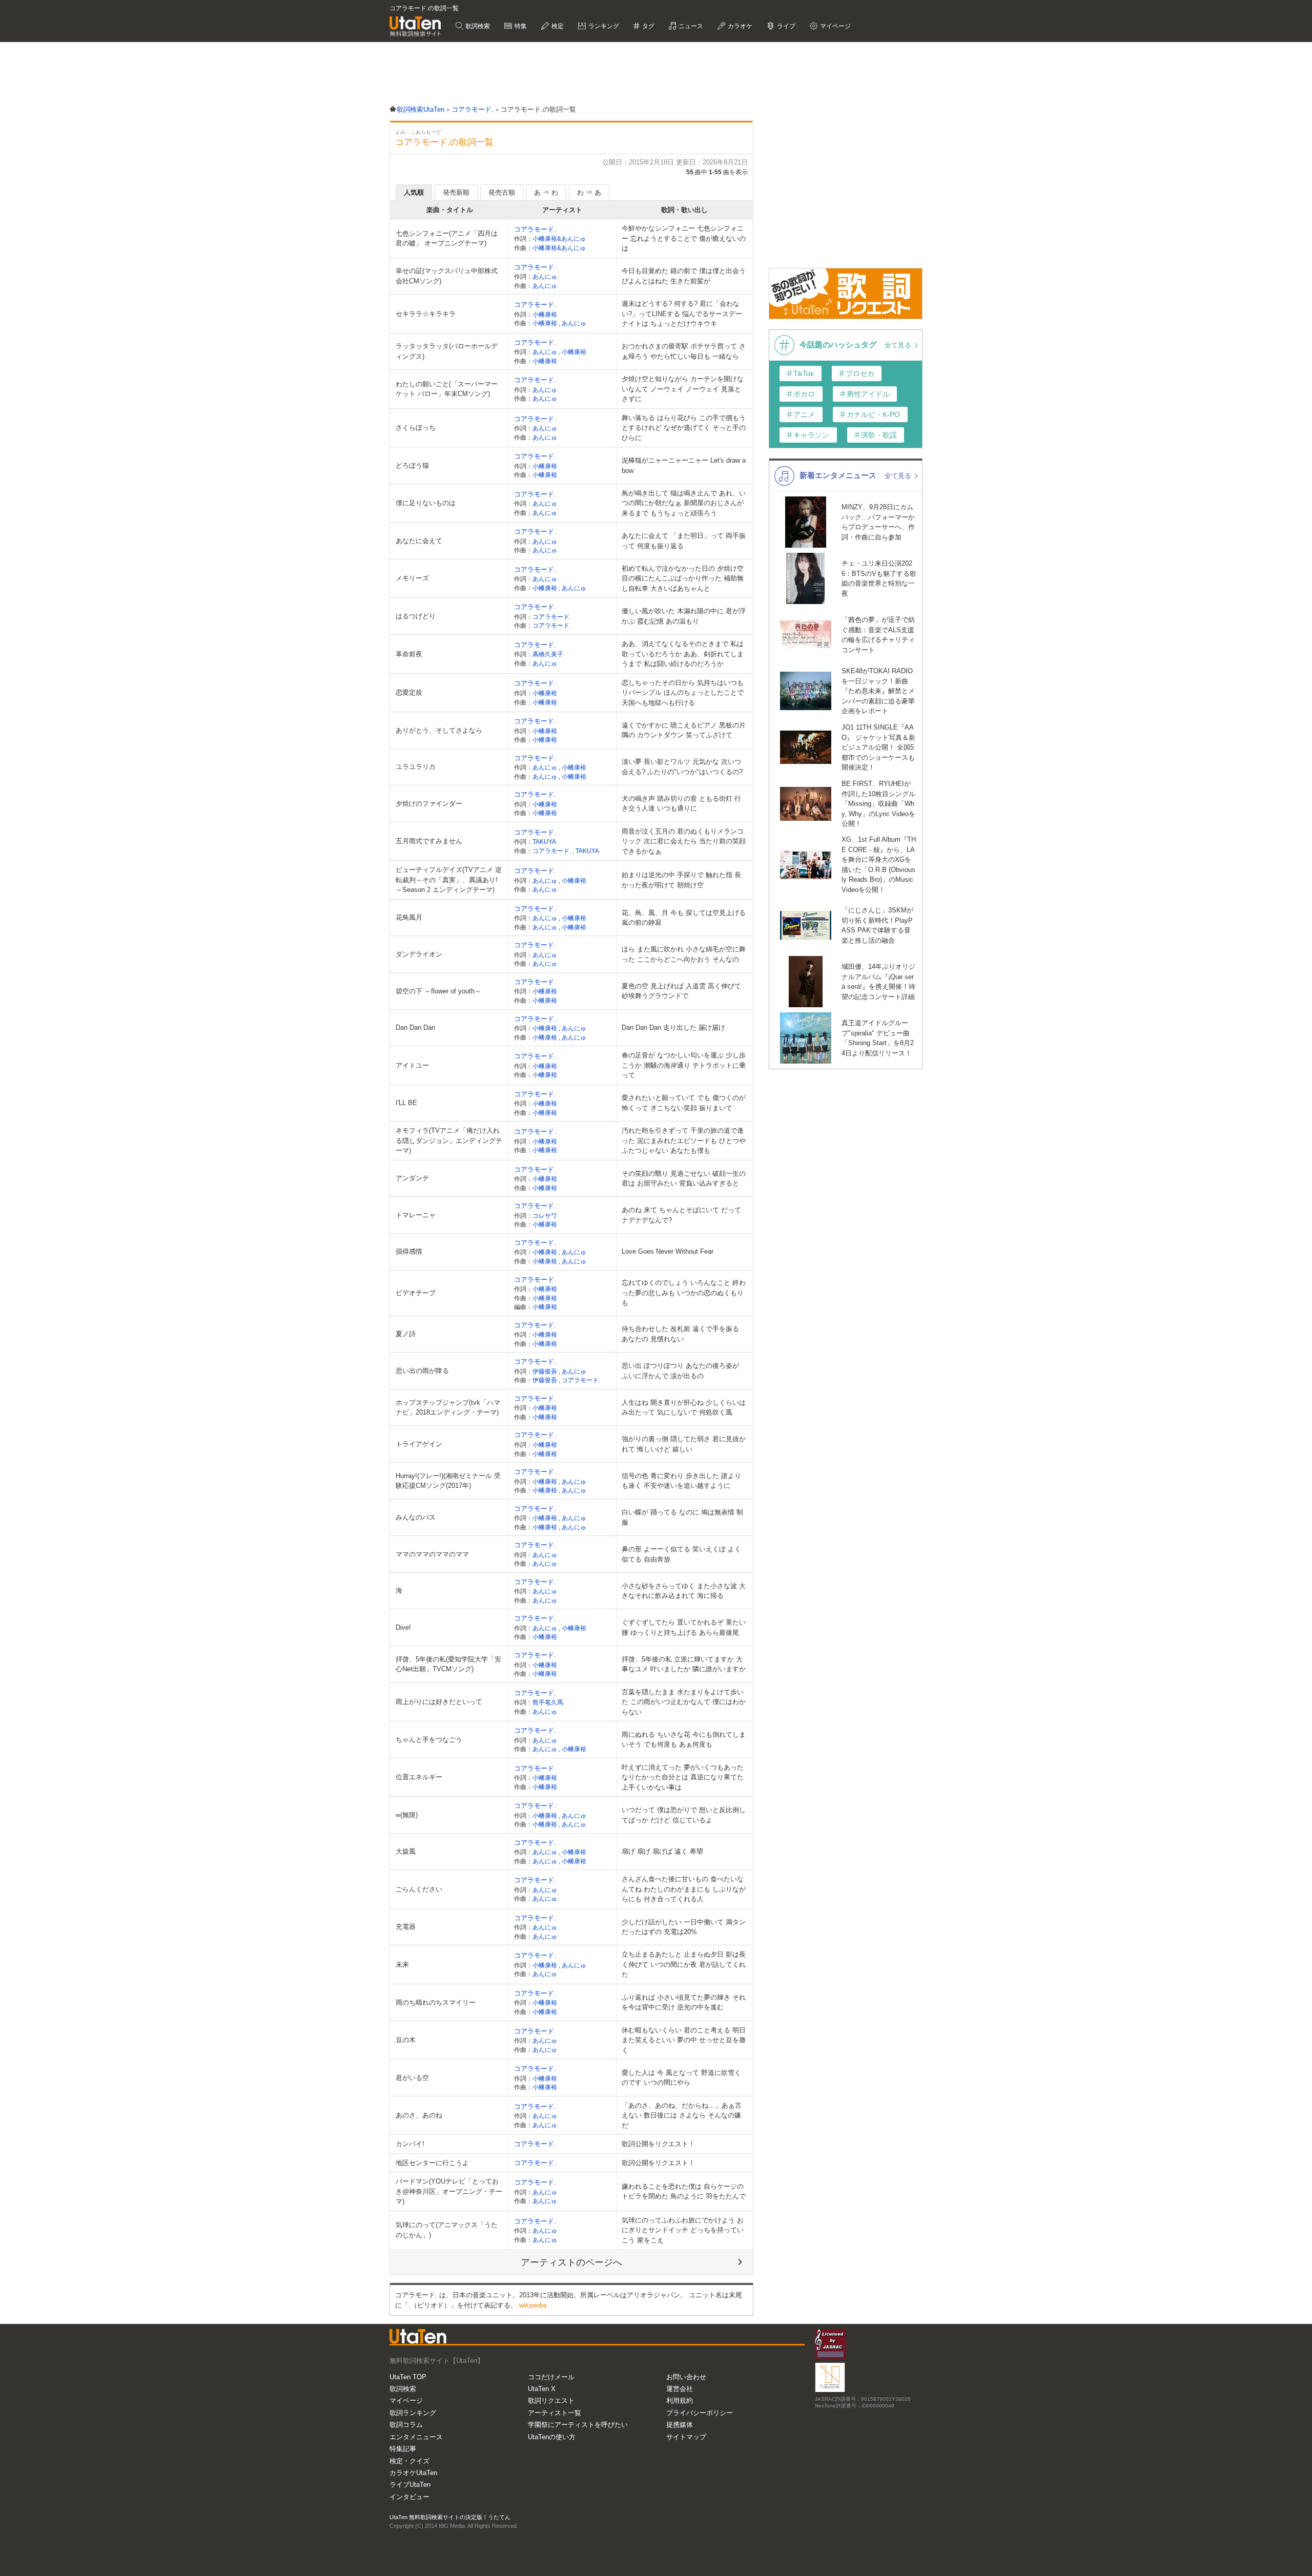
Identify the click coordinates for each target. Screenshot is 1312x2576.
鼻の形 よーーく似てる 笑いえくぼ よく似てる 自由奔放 (681, 1554)
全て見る (899, 345)
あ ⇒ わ (546, 192)
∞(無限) (407, 1815)
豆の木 (406, 2040)
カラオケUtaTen (413, 2473)
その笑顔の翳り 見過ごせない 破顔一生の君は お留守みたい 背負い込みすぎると (684, 1179)
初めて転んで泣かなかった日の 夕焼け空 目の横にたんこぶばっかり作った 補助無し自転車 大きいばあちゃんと (683, 578)
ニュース (690, 26)
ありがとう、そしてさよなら (439, 730)
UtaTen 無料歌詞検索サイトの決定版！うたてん (450, 2517)
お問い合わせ (686, 2377)
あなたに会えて (419, 541)
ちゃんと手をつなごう (429, 1740)
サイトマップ (686, 2437)
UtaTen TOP (408, 2377)
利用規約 (680, 2401)
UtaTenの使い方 (552, 2437)
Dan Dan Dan (415, 1027)
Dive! (403, 1627)
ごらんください (419, 1889)
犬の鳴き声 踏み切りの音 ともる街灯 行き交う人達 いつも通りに (681, 804)
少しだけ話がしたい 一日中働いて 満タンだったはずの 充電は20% (684, 1927)
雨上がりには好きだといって (439, 1702)
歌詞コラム (406, 2425)
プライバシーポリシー (700, 2413)
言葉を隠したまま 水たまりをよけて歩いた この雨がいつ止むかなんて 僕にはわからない (684, 1702)
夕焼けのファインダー (429, 804)
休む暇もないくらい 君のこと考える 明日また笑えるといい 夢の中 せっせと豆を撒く (684, 2040)
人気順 (414, 192)
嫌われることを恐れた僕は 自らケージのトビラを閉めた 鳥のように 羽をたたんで (684, 2191)
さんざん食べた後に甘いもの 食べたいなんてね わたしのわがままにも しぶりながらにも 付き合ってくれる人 (684, 1889)
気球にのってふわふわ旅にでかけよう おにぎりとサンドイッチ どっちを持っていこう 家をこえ (683, 2230)
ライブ (785, 26)
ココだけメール (551, 2377)
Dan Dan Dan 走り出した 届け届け (673, 1027)
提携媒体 (680, 2425)
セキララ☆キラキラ (426, 314)
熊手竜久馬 (548, 1702)
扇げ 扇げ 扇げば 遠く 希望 (662, 1851)
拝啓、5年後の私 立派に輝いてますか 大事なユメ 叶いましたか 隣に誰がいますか (684, 1664)
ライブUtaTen (410, 2485)
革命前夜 (409, 654)
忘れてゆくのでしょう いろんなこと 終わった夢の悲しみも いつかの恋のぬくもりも (684, 1293)
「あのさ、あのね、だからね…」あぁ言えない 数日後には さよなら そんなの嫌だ (682, 2115)
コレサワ (545, 1216)
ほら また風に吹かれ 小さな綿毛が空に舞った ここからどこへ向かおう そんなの (684, 954)
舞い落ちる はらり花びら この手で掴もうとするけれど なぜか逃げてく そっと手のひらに (684, 428)
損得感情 (409, 1251)
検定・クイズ (409, 2461)
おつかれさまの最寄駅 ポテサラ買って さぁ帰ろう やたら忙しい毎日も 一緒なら (684, 351)
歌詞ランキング (413, 2413)
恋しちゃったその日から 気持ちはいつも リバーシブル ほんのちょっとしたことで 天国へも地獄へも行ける (683, 693)
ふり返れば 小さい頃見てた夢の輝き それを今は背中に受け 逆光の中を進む (684, 2002)
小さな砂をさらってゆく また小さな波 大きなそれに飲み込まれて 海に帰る (684, 1591)
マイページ (406, 2401)
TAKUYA (544, 842)
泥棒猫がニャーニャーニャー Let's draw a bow (684, 465)
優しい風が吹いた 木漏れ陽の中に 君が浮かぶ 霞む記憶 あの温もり (684, 616)
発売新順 (456, 192)
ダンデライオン (419, 954)
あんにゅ (545, 276)
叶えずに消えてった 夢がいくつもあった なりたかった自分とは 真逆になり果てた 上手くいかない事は (683, 1777)
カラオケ (739, 26)
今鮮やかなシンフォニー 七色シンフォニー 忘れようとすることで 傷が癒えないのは (684, 238)
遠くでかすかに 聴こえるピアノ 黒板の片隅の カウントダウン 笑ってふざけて (684, 730)
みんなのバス (416, 1517)
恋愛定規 (409, 692)
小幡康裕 (545, 314)
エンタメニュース (416, 2437)
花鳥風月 (409, 917)
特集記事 (403, 2449)
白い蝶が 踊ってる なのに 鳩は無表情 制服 (682, 1517)
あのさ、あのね (419, 2115)
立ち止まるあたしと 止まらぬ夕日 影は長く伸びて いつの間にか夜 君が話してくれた (684, 1964)
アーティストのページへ (571, 2262)
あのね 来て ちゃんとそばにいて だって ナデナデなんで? (681, 1215)
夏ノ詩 (406, 1334)
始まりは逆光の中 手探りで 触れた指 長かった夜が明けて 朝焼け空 (681, 880)
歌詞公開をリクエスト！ (658, 2144)
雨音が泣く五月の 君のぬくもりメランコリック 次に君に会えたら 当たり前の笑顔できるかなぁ (684, 841)
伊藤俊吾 (546, 1371)
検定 (557, 26)
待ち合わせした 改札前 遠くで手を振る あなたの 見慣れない (680, 1334)
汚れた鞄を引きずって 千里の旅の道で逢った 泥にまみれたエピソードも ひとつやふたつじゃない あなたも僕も (684, 1140)
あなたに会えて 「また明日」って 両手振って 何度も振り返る (684, 541)
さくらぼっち (416, 428)
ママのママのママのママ (432, 1554)
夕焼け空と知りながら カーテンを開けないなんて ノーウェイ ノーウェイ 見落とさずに (683, 389)
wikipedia (533, 2305)
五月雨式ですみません (429, 841)
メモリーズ (412, 578)
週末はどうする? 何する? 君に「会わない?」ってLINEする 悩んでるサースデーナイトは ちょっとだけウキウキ (682, 314)
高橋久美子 (548, 654)
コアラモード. (535, 229)
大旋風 (406, 1851)
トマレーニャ (416, 1215)
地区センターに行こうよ (432, 2163)
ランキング (603, 26)
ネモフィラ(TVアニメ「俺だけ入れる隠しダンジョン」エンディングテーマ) (449, 1140)
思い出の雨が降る (422, 1371)
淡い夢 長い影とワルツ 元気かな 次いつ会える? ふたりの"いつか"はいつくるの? (682, 767)
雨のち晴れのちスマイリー (436, 2002)
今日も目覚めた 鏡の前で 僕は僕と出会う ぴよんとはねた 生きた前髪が (684, 276)
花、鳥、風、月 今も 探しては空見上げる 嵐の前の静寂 (684, 918)
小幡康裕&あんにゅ (559, 238)
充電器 (406, 1927)
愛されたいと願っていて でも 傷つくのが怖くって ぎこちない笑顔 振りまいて (684, 1103)
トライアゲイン (419, 1444)
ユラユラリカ (416, 767)
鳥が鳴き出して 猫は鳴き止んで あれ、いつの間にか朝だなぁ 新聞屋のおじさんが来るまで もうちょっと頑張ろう (684, 503)
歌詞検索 (477, 26)
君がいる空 (412, 2078)
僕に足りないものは (426, 503)
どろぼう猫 (412, 465)
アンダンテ (412, 1178)
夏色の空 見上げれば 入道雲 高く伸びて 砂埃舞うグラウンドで (681, 991)
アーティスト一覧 (555, 2413)
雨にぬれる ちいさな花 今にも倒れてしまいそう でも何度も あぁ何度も (684, 1740)
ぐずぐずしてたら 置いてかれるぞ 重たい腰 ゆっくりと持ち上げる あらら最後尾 (684, 1627)
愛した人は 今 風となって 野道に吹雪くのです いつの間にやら (681, 2078)
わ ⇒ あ (589, 192)
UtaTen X (542, 2389)
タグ (648, 26)
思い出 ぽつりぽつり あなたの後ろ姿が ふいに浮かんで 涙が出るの (680, 1371)
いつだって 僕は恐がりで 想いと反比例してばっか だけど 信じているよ (684, 1815)
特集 (520, 26)
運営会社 (680, 2389)
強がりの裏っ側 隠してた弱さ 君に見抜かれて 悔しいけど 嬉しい (684, 1444)
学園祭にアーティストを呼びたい (578, 2425)
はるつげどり (416, 616)
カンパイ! (410, 2144)
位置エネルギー (419, 1777)
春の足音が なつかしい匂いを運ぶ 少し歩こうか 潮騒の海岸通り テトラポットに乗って (684, 1065)
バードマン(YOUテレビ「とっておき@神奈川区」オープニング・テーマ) (449, 2191)
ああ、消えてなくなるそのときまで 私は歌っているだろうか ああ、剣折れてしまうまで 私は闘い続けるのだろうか (683, 654)
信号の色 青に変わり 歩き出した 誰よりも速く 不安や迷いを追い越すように (681, 1481)
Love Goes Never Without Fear (668, 1251)
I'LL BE (406, 1103)
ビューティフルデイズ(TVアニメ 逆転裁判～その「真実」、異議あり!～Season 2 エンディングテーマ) (449, 880)
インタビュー (409, 2497)
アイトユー (412, 1065)
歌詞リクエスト (551, 2401)
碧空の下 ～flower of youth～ (438, 991)
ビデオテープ (416, 1293)
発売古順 (502, 192)
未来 (402, 1965)
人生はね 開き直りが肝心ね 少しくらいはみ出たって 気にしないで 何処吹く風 (684, 1408)
